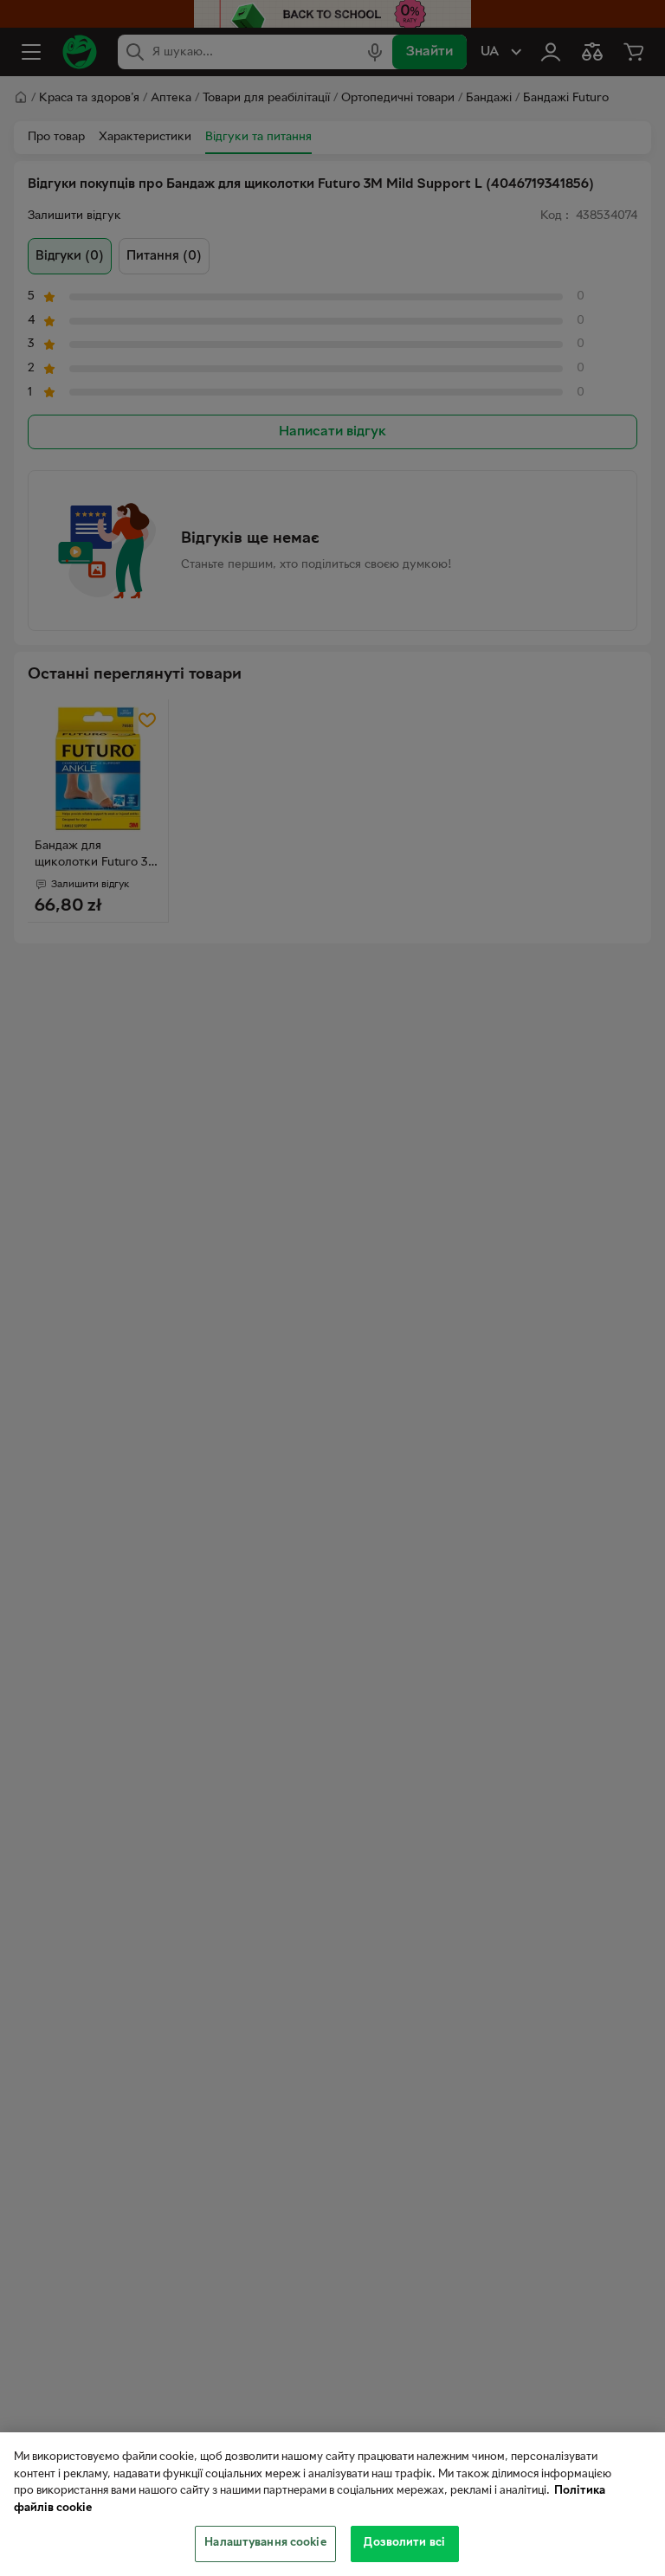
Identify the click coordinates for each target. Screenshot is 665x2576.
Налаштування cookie (265, 2543)
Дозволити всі (404, 2543)
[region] (332, 2504)
